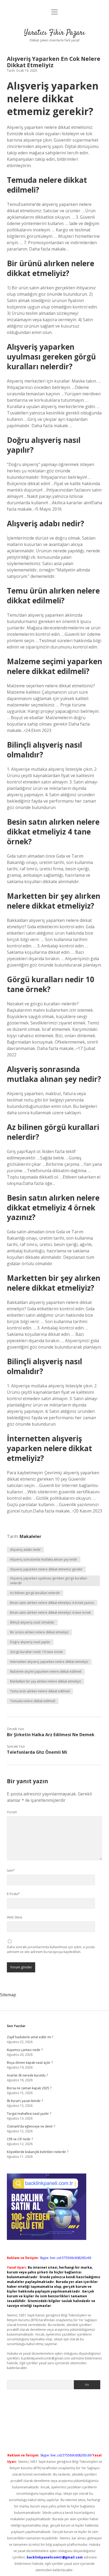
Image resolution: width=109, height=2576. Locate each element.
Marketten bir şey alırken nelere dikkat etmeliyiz (46, 1681)
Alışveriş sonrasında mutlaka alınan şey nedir (44, 1559)
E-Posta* (13, 1894)
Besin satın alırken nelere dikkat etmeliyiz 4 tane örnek (50, 1613)
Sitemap (8, 1995)
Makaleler (30, 1536)
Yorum (12, 1812)
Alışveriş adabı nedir (25, 1550)
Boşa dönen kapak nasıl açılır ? (30, 2063)
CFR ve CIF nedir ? (20, 2139)
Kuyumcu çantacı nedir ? (25, 2050)
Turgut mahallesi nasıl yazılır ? (29, 2114)
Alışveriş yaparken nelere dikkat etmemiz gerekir (46, 1569)
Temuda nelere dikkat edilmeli (33, 1701)
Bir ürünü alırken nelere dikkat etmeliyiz (39, 1632)
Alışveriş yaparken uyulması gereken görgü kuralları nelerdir (49, 1581)
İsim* (11, 1870)
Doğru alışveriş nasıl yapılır (30, 1642)
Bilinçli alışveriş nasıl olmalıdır (32, 1622)
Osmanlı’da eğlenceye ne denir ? (31, 2126)
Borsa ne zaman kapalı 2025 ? (29, 2088)
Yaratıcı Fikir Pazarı (54, 33)
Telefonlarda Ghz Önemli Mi (37, 1752)
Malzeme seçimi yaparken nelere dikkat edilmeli (46, 1672)
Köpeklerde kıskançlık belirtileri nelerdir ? (38, 2152)
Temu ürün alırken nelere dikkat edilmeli (40, 1691)
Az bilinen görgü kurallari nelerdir (35, 1593)
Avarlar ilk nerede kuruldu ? (27, 2075)
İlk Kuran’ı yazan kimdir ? (25, 2101)
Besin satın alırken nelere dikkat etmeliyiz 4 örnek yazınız (52, 1603)
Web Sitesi (15, 1917)
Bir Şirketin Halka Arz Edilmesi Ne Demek (51, 1735)
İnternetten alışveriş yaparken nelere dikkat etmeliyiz (49, 1662)
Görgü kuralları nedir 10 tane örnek (36, 1652)
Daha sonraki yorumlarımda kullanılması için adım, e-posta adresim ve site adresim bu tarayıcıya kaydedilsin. (51, 1949)
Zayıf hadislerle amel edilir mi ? (30, 2037)
